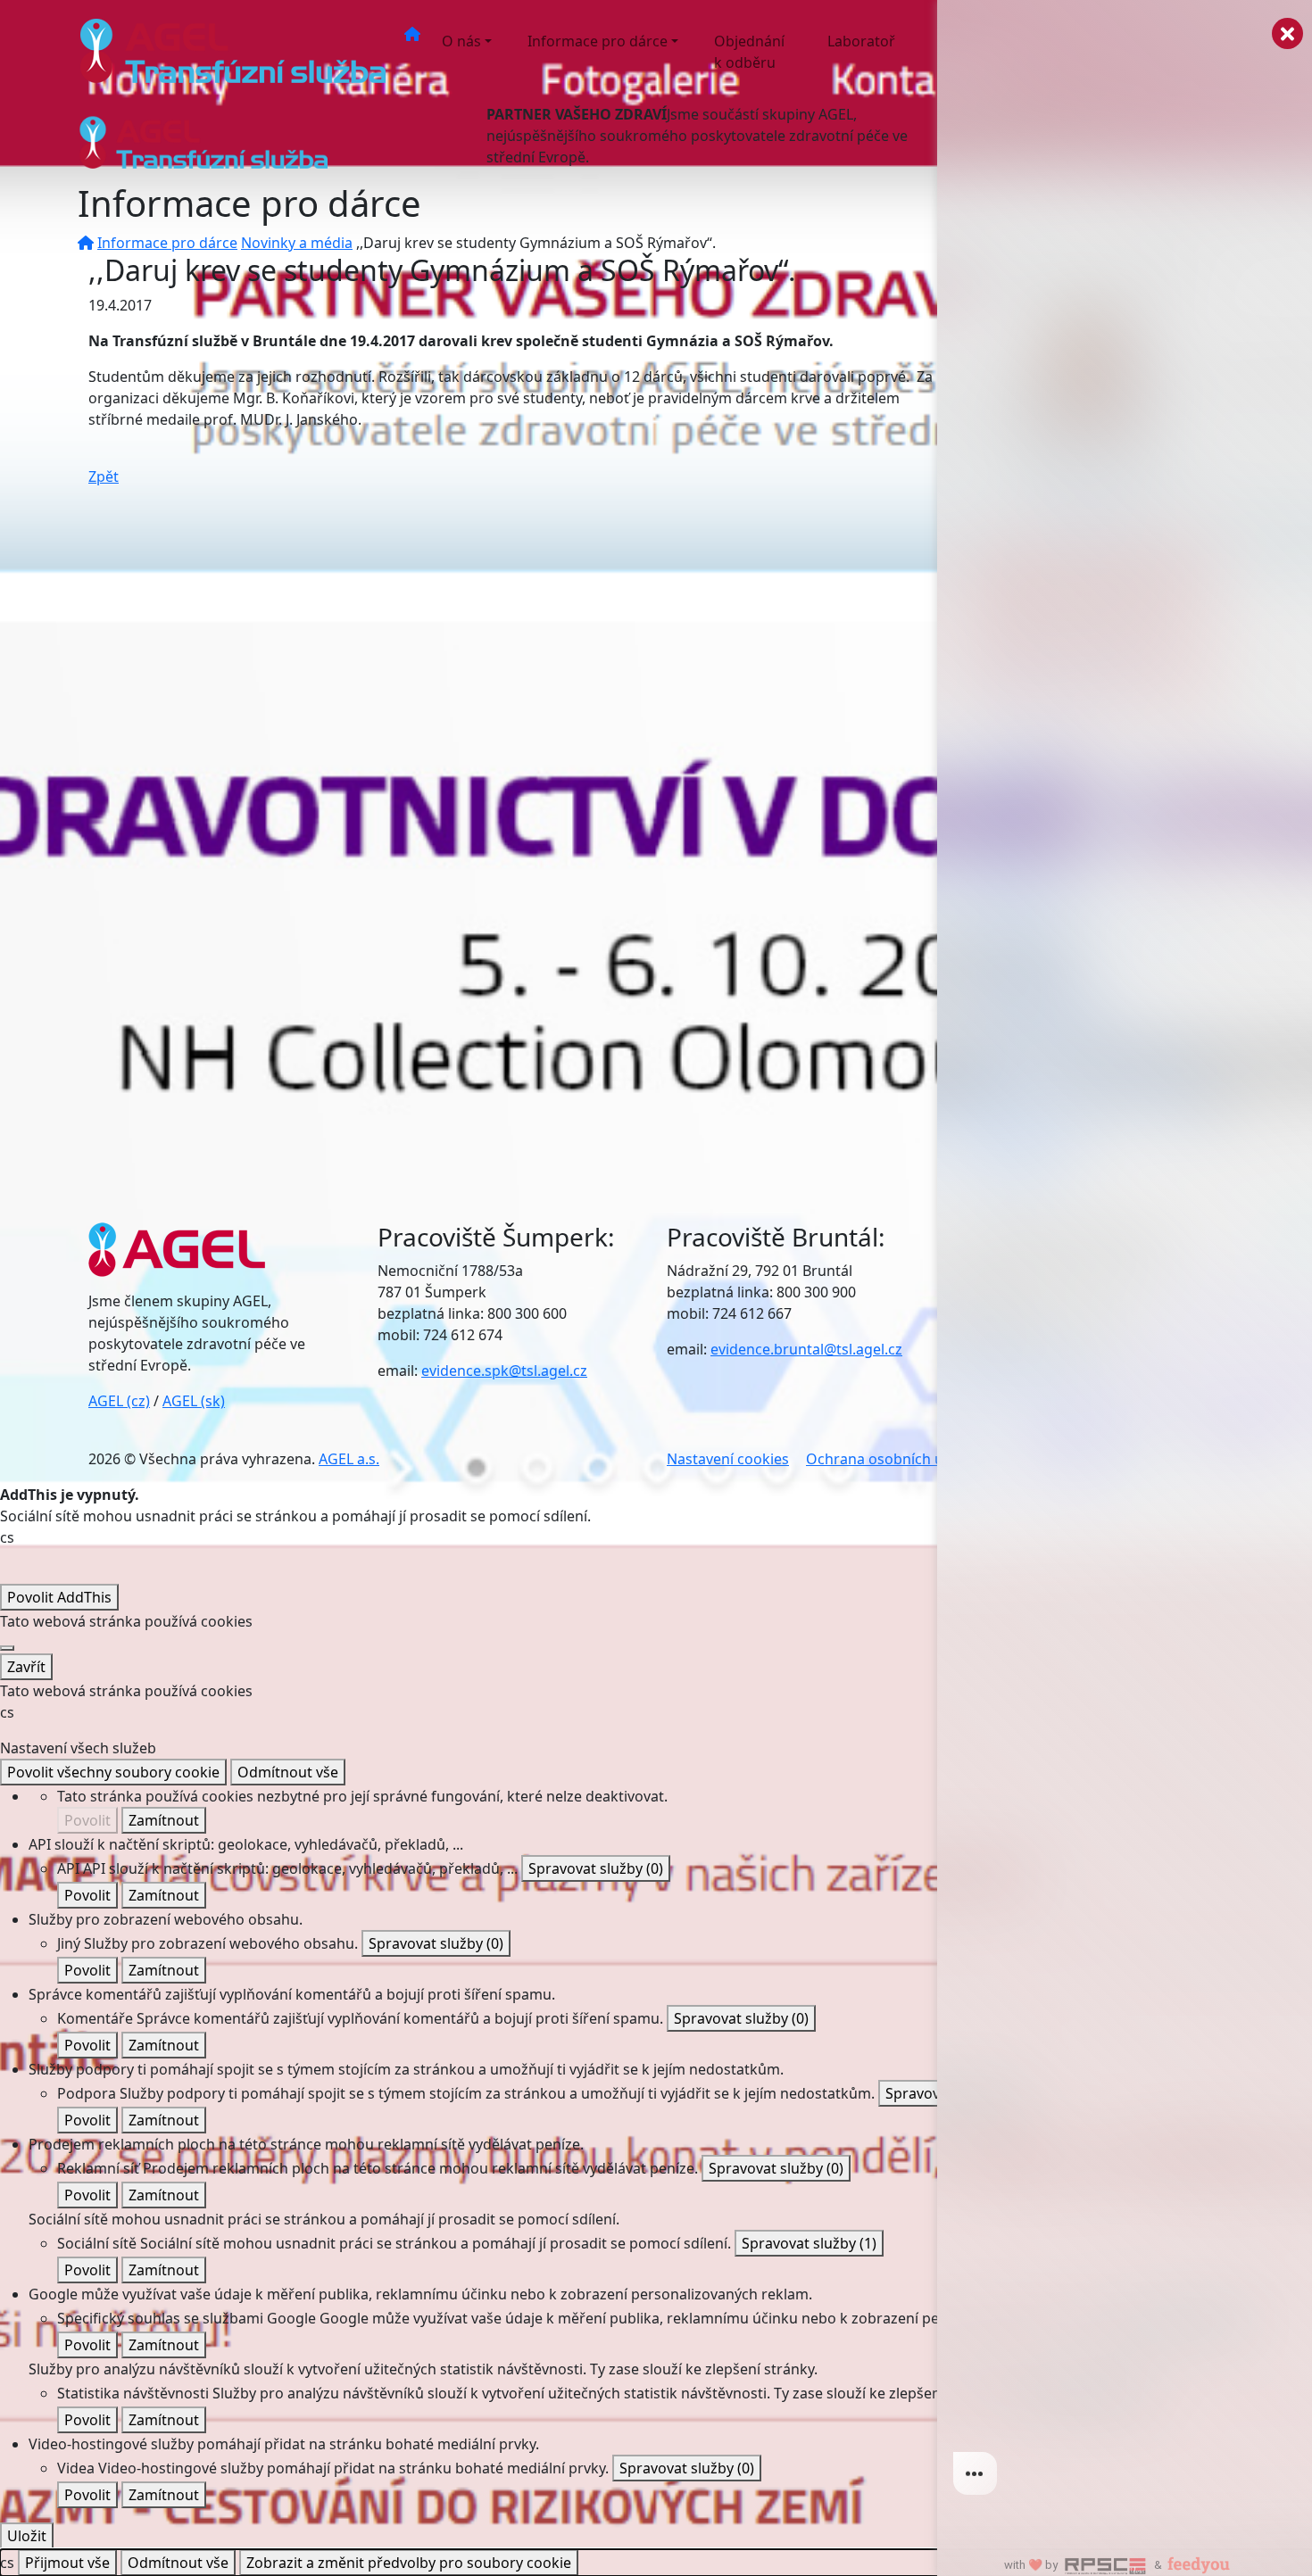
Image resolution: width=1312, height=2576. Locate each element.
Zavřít (26, 1667)
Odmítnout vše (288, 1772)
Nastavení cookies (728, 1459)
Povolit (87, 1820)
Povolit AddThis (59, 1597)
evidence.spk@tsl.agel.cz (504, 1371)
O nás (461, 41)
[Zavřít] (7, 1648)
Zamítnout (164, 1820)
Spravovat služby (596, 1868)
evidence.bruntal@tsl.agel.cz (806, 1349)
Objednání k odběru (749, 52)
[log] (1125, 1259)
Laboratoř (861, 41)
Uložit (27, 2536)
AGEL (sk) (194, 1401)
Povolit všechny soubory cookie (113, 1772)
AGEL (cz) (119, 1401)
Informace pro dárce (598, 41)
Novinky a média (297, 243)
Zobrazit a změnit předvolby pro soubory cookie (409, 2563)
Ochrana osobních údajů (889, 1459)
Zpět (104, 476)
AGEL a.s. (349, 1459)
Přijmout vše (67, 2563)
